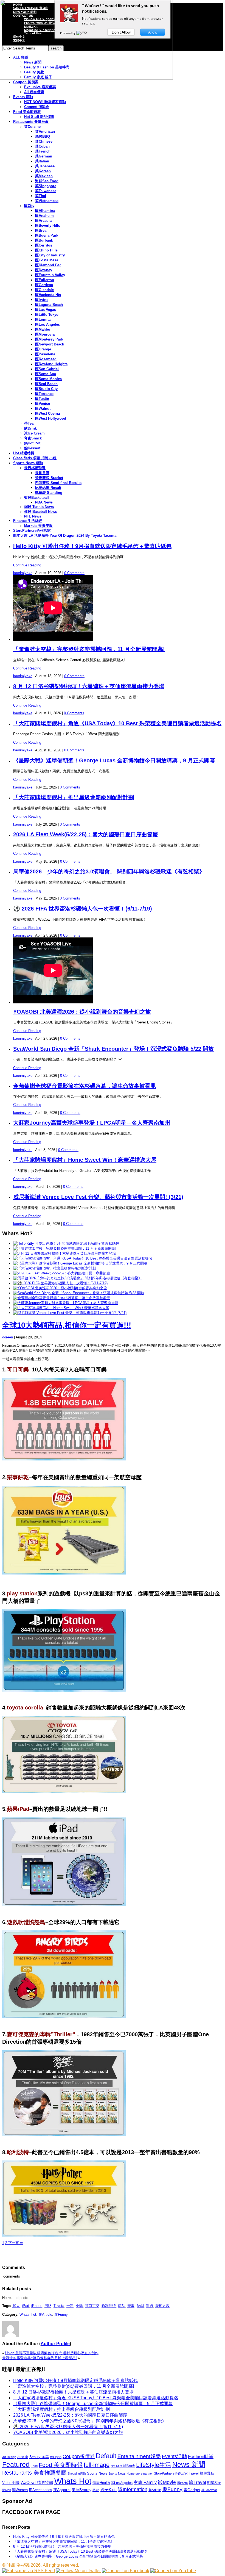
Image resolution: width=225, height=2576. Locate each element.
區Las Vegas (46, 310)
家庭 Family (145, 2482)
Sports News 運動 (28, 463)
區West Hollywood (51, 418)
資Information (133, 2489)
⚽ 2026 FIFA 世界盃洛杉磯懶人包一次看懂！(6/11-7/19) (83, 909)
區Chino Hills (46, 250)
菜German (44, 156)
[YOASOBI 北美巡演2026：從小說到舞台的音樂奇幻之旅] (60, 1288)
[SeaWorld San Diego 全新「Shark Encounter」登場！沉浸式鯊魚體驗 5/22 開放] (79, 1293)
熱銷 (140, 2306)
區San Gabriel (47, 369)
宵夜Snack (33, 438)
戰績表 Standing (49, 493)
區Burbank (44, 240)
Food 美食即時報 (27, 112)
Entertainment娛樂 (139, 2456)
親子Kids (109, 2490)
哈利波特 (109, 2306)
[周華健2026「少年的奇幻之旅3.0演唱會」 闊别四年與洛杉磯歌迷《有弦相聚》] (78, 1278)
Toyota (59, 2306)
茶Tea (29, 423)
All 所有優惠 (34, 92)
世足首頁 (42, 473)
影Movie (167, 2482)
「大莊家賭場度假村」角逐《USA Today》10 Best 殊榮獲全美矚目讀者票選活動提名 (117, 723)
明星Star (214, 2483)
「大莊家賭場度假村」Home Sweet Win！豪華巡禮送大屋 (85, 1160)
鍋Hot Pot (32, 443)
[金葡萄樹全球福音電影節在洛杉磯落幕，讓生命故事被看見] (62, 1298)
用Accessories (40, 2490)
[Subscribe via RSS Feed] (29, 2571)
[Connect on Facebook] (126, 2571)
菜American (45, 132)
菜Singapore (46, 186)
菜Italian (42, 161)
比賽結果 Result (48, 488)
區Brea (41, 230)
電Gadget (192, 2490)
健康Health (101, 2483)
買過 (150, 2306)
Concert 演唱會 (37, 107)
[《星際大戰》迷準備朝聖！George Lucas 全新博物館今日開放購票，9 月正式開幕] (80, 1263)
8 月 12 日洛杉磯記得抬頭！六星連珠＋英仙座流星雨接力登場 (89, 686)
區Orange (43, 349)
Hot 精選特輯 (24, 453)
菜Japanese (45, 166)
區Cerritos (44, 245)
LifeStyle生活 (154, 2465)
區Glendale (44, 290)
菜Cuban (42, 146)
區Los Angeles (47, 324)
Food (34, 2466)
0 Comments (74, 573)
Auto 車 (23, 2457)
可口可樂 (92, 2306)
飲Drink (30, 428)
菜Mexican (44, 176)
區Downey (44, 270)
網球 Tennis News (39, 507)
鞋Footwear (209, 2490)
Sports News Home (121, 2473)
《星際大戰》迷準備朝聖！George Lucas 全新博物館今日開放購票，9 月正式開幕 (114, 760)
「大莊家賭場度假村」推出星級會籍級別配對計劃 (74, 797)
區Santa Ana (46, 374)
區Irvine (42, 300)
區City (29, 206)
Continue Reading (27, 565)
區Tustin (42, 399)
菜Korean (43, 171)
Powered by (68, 33)
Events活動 (174, 2456)
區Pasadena (45, 354)
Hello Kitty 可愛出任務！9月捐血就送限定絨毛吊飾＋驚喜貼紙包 (92, 546)
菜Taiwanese (46, 191)
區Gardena (44, 285)
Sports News (97, 2473)
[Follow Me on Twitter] (78, 2571)
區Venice (43, 404)
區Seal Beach (46, 384)
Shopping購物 (77, 2473)
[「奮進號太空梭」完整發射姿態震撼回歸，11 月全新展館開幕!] (65, 1248)
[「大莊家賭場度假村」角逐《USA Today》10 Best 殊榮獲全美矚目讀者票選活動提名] (83, 1258)
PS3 (48, 2306)
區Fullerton (45, 280)
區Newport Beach (50, 344)
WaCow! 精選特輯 (37, 2482)
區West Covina (47, 413)
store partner (144, 2473)
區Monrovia (45, 334)
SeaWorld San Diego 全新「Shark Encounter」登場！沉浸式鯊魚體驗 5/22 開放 (113, 1049)
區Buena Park (47, 235)
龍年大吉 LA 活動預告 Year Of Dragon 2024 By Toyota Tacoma (65, 536)
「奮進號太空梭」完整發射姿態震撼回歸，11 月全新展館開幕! (89, 649)
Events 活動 (23, 97)
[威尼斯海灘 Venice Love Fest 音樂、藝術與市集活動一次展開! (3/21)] (70, 1313)
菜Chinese (44, 141)
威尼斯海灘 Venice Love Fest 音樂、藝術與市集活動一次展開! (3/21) (98, 1197)
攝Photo (182, 2483)
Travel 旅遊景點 (201, 2473)
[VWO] (82, 33)
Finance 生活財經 (28, 521)
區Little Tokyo (47, 315)
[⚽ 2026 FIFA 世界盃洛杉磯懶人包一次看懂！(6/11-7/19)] (60, 1283)
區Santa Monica (48, 379)
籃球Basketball (36, 498)
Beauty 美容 (39, 2457)
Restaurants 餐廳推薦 (31, 122)
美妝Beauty (81, 2490)
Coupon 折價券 (26, 82)
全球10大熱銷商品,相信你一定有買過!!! (67, 1325)
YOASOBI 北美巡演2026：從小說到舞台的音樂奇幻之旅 (82, 1012)
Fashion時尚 (201, 2457)
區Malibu (43, 329)
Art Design (9, 2457)
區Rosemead (46, 359)
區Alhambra (45, 211)
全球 (79, 2306)
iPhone (37, 2306)
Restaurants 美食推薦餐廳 (34, 2473)
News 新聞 (189, 2465)
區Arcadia (43, 221)
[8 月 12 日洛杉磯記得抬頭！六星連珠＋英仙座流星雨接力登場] (64, 1253)
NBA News (44, 502)
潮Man (7, 2490)
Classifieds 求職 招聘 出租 (35, 458)
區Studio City (46, 389)
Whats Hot (28, 2314)
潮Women (20, 2490)
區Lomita (43, 319)
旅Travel (197, 2482)
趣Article (45, 2314)
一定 (70, 2306)
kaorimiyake (23, 573)
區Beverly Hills (48, 225)
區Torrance (44, 394)
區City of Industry (50, 255)
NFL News (33, 516)
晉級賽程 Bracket (49, 478)
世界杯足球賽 (35, 468)
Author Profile (55, 2344)
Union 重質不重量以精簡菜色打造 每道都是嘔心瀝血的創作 (52, 2353)
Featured (16, 2465)
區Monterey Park (49, 339)
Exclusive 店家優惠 (40, 87)
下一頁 (15, 2243)
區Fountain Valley (50, 275)
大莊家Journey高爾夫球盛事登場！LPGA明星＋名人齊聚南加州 (92, 1123)
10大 (16, 2306)
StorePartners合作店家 (32, 531)
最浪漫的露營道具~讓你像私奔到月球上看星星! (40, 2358)
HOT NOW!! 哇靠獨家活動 (45, 102)
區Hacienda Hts (48, 295)
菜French (43, 151)
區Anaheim (44, 216)
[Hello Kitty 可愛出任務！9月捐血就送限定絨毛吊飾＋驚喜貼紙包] (66, 1243)
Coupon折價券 (79, 2456)
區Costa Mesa (47, 260)
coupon (56, 2457)
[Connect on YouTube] (173, 2571)
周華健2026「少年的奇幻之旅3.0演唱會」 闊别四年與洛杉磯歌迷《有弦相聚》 (109, 871)
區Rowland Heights (51, 364)
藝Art (96, 2490)
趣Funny (61, 2314)
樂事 (131, 2306)
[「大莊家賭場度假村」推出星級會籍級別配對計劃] (55, 1268)
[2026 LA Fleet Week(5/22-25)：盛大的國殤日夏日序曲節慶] (62, 1273)
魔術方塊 (162, 2306)
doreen (8, 1337)
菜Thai (41, 196)
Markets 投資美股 (38, 526)
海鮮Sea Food (47, 181)
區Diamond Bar (48, 265)
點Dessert (32, 448)
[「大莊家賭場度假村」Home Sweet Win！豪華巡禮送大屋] (61, 1308)
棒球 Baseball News (41, 512)
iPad (26, 2306)
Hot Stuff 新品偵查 (39, 117)
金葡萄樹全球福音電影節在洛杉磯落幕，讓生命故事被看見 (85, 1086)
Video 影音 (11, 2483)
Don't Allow (121, 32)
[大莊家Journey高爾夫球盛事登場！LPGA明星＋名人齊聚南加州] (66, 1303)
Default (106, 2456)
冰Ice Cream (34, 433)
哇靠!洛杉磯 (18, 2565)
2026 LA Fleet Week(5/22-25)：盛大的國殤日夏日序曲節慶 (86, 834)
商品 (122, 2306)
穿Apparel (62, 2490)
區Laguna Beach (49, 305)
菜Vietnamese (47, 201)
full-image (97, 2465)
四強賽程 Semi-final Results (58, 483)
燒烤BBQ (43, 136)
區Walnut (43, 409)
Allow (153, 32)
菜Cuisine (32, 127)
